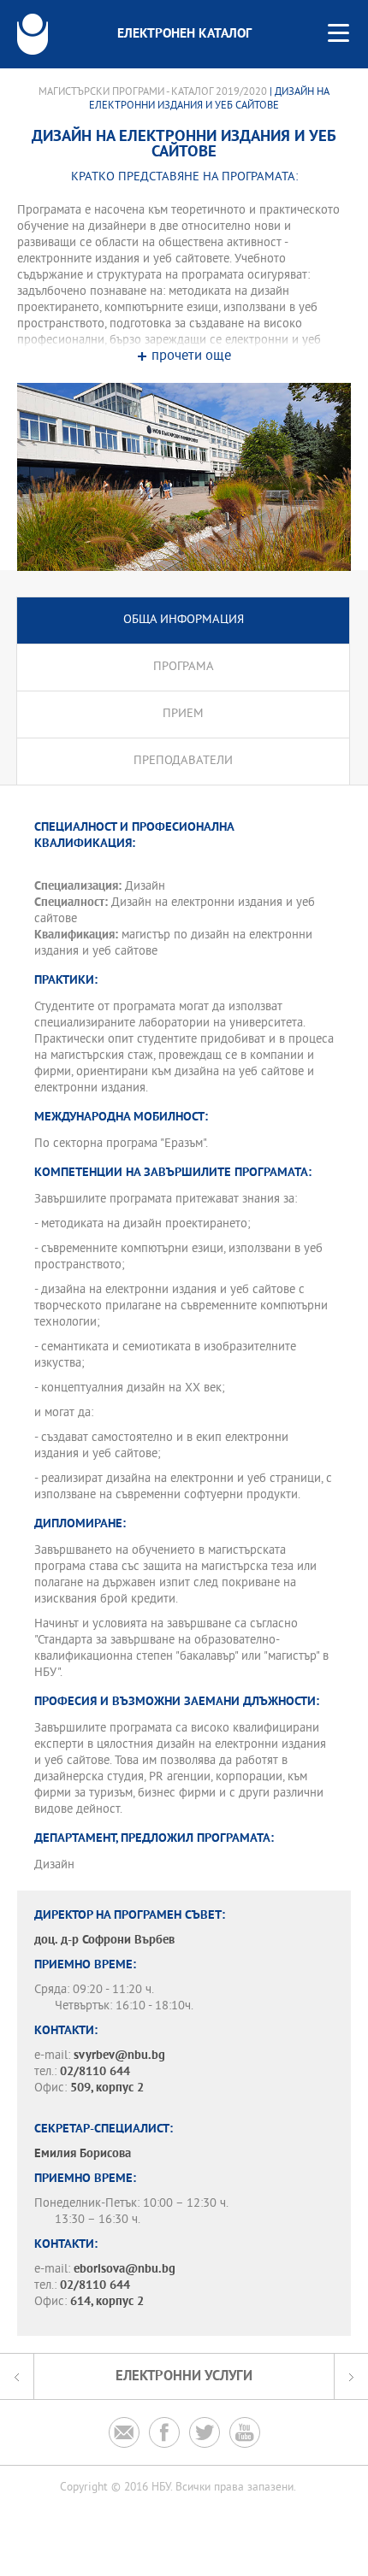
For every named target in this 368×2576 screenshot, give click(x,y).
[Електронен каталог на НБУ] (33, 34)
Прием (183, 714)
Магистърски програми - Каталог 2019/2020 (153, 92)
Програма (184, 667)
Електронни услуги (184, 2376)
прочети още (191, 357)
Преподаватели (183, 761)
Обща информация (184, 620)
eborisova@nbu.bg (125, 2270)
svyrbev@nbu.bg (119, 2056)
